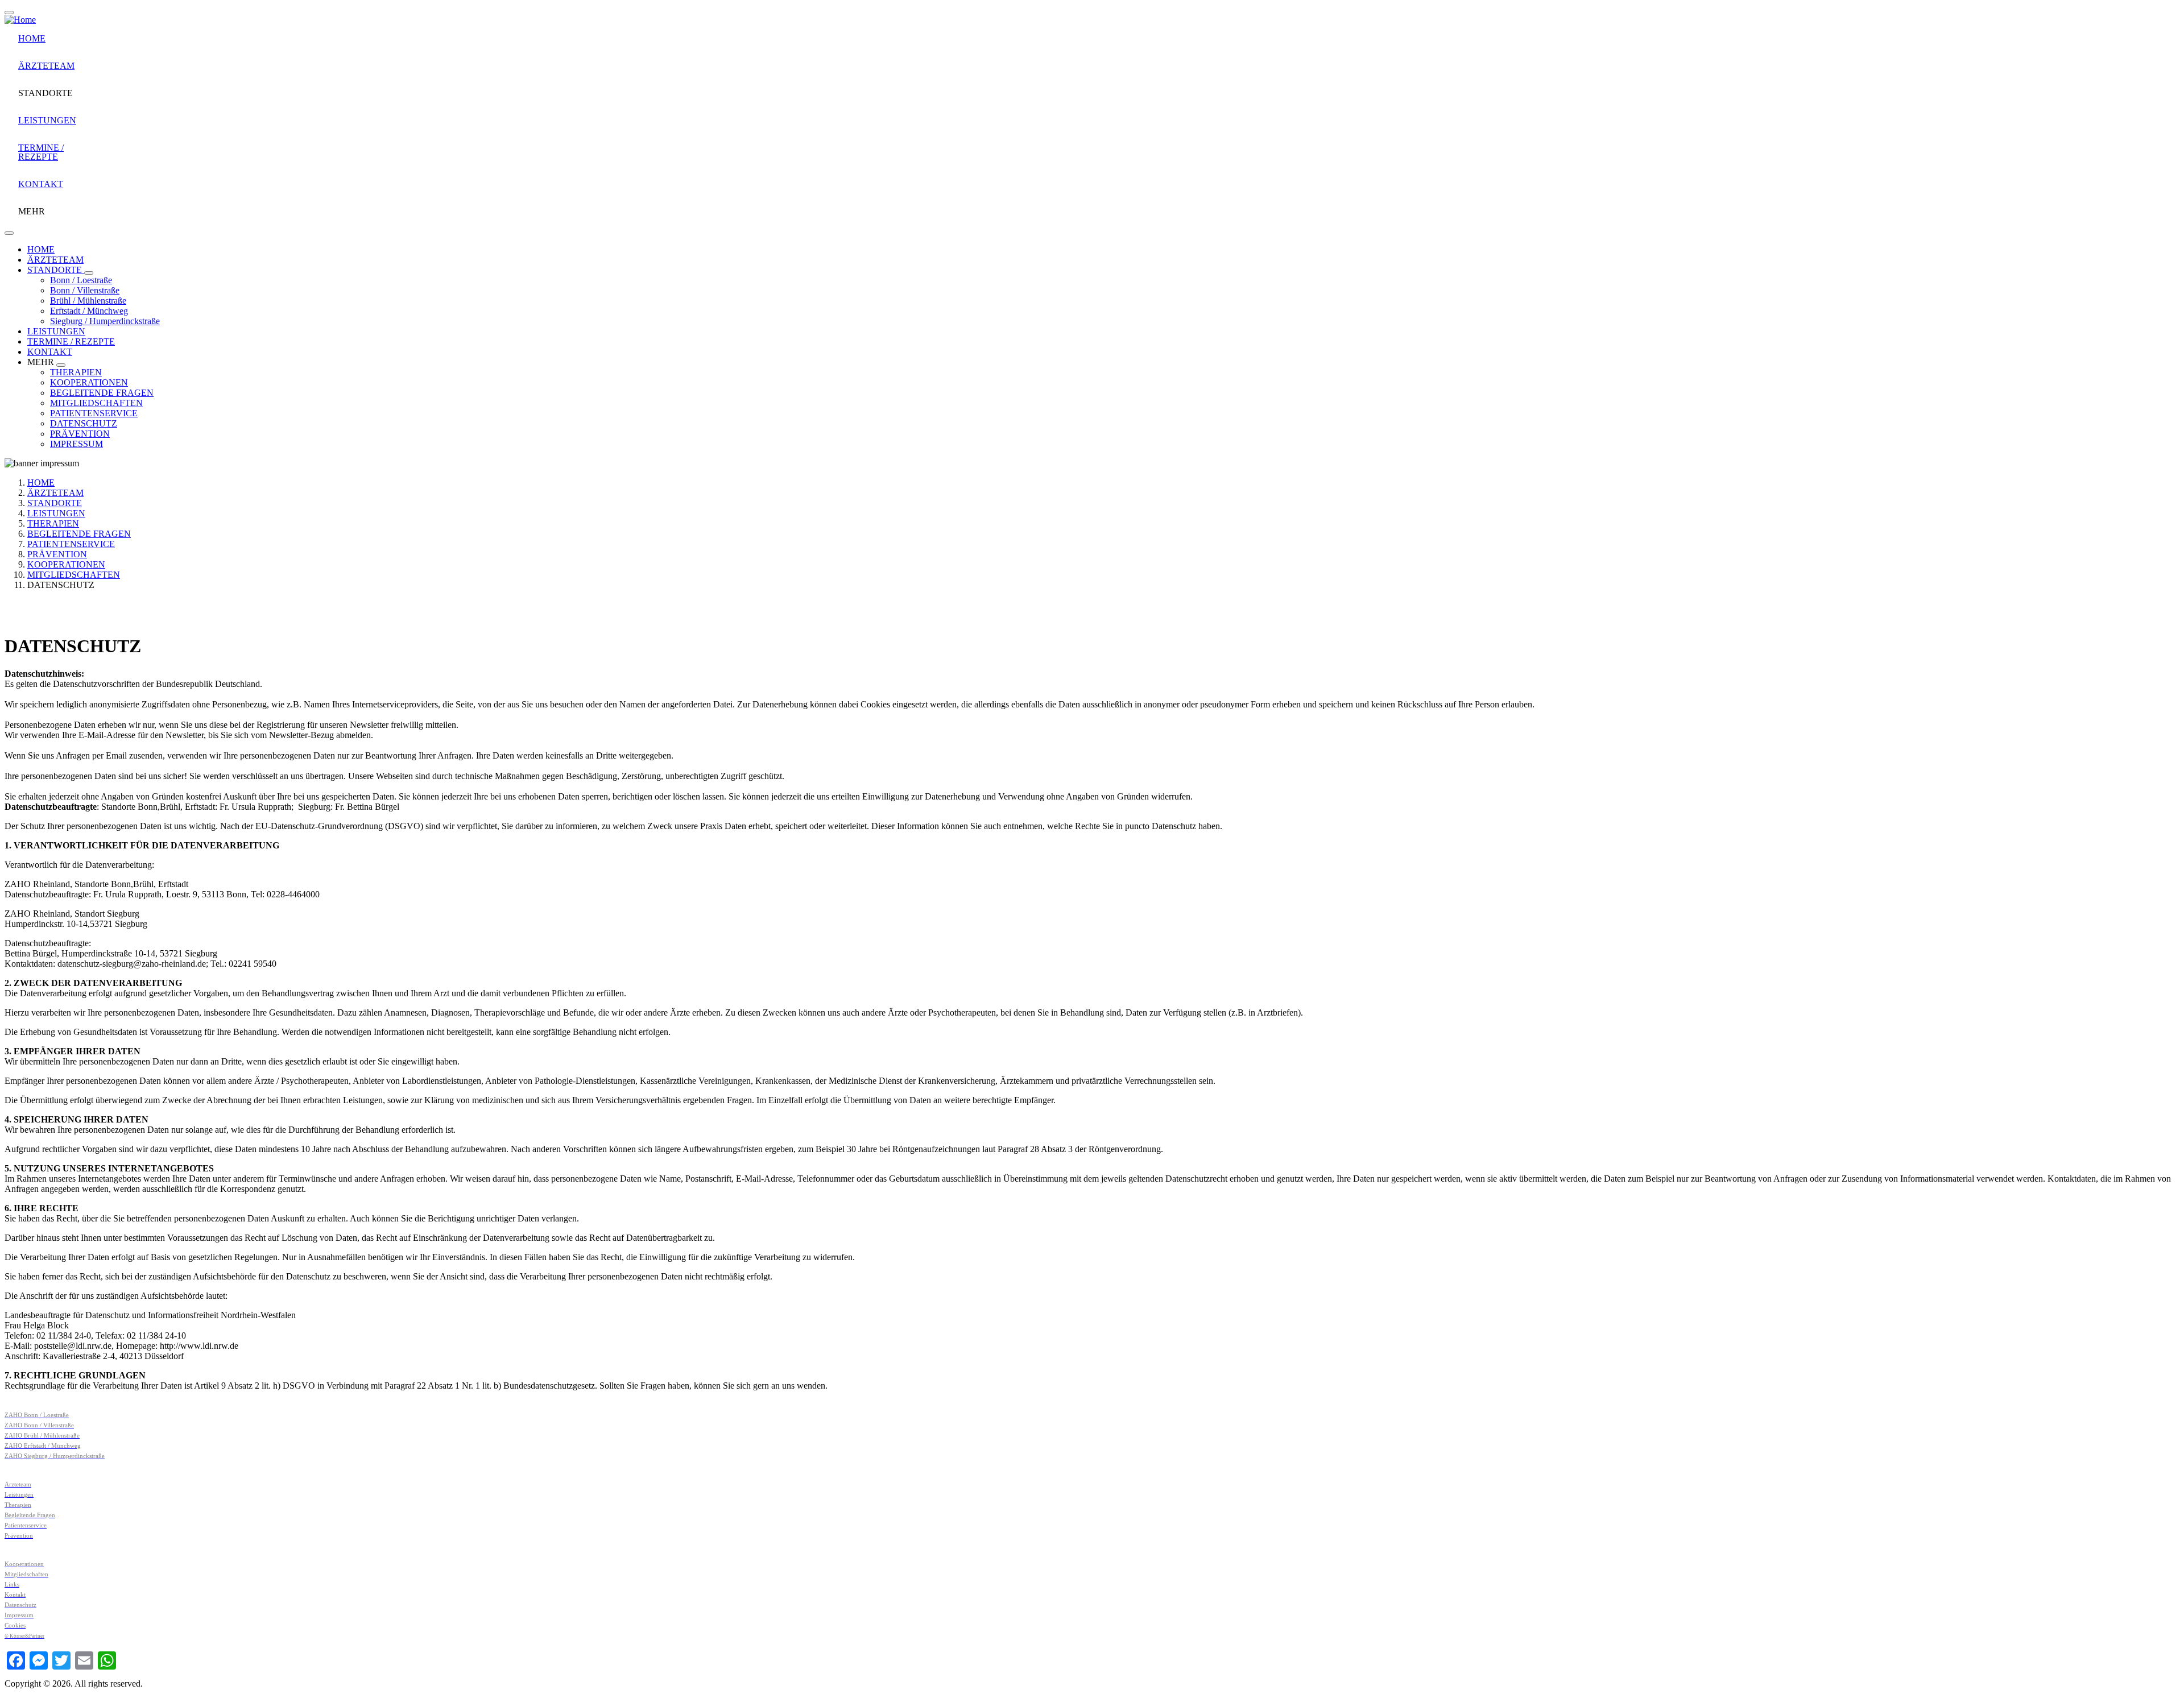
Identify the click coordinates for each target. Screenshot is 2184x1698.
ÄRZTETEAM (55, 260)
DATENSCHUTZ (84, 423)
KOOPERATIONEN (89, 382)
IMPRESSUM (76, 444)
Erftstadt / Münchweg (89, 311)
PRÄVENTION (80, 434)
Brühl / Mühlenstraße (88, 301)
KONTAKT (50, 352)
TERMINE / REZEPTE (71, 341)
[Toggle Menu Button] (9, 233)
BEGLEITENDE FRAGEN (102, 393)
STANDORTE (56, 270)
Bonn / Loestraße (81, 280)
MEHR (42, 362)
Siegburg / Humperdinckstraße (105, 321)
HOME (41, 249)
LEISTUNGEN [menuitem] (47, 120)
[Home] (20, 20)
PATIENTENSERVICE (94, 413)
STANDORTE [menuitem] (45, 93)
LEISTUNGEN (56, 331)
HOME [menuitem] (32, 38)
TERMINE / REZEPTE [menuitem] (41, 152)
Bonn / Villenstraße (85, 290)
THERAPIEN (76, 372)
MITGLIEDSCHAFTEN (96, 403)
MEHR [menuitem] (32, 211)
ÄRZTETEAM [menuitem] (46, 66)
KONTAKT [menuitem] (41, 184)
